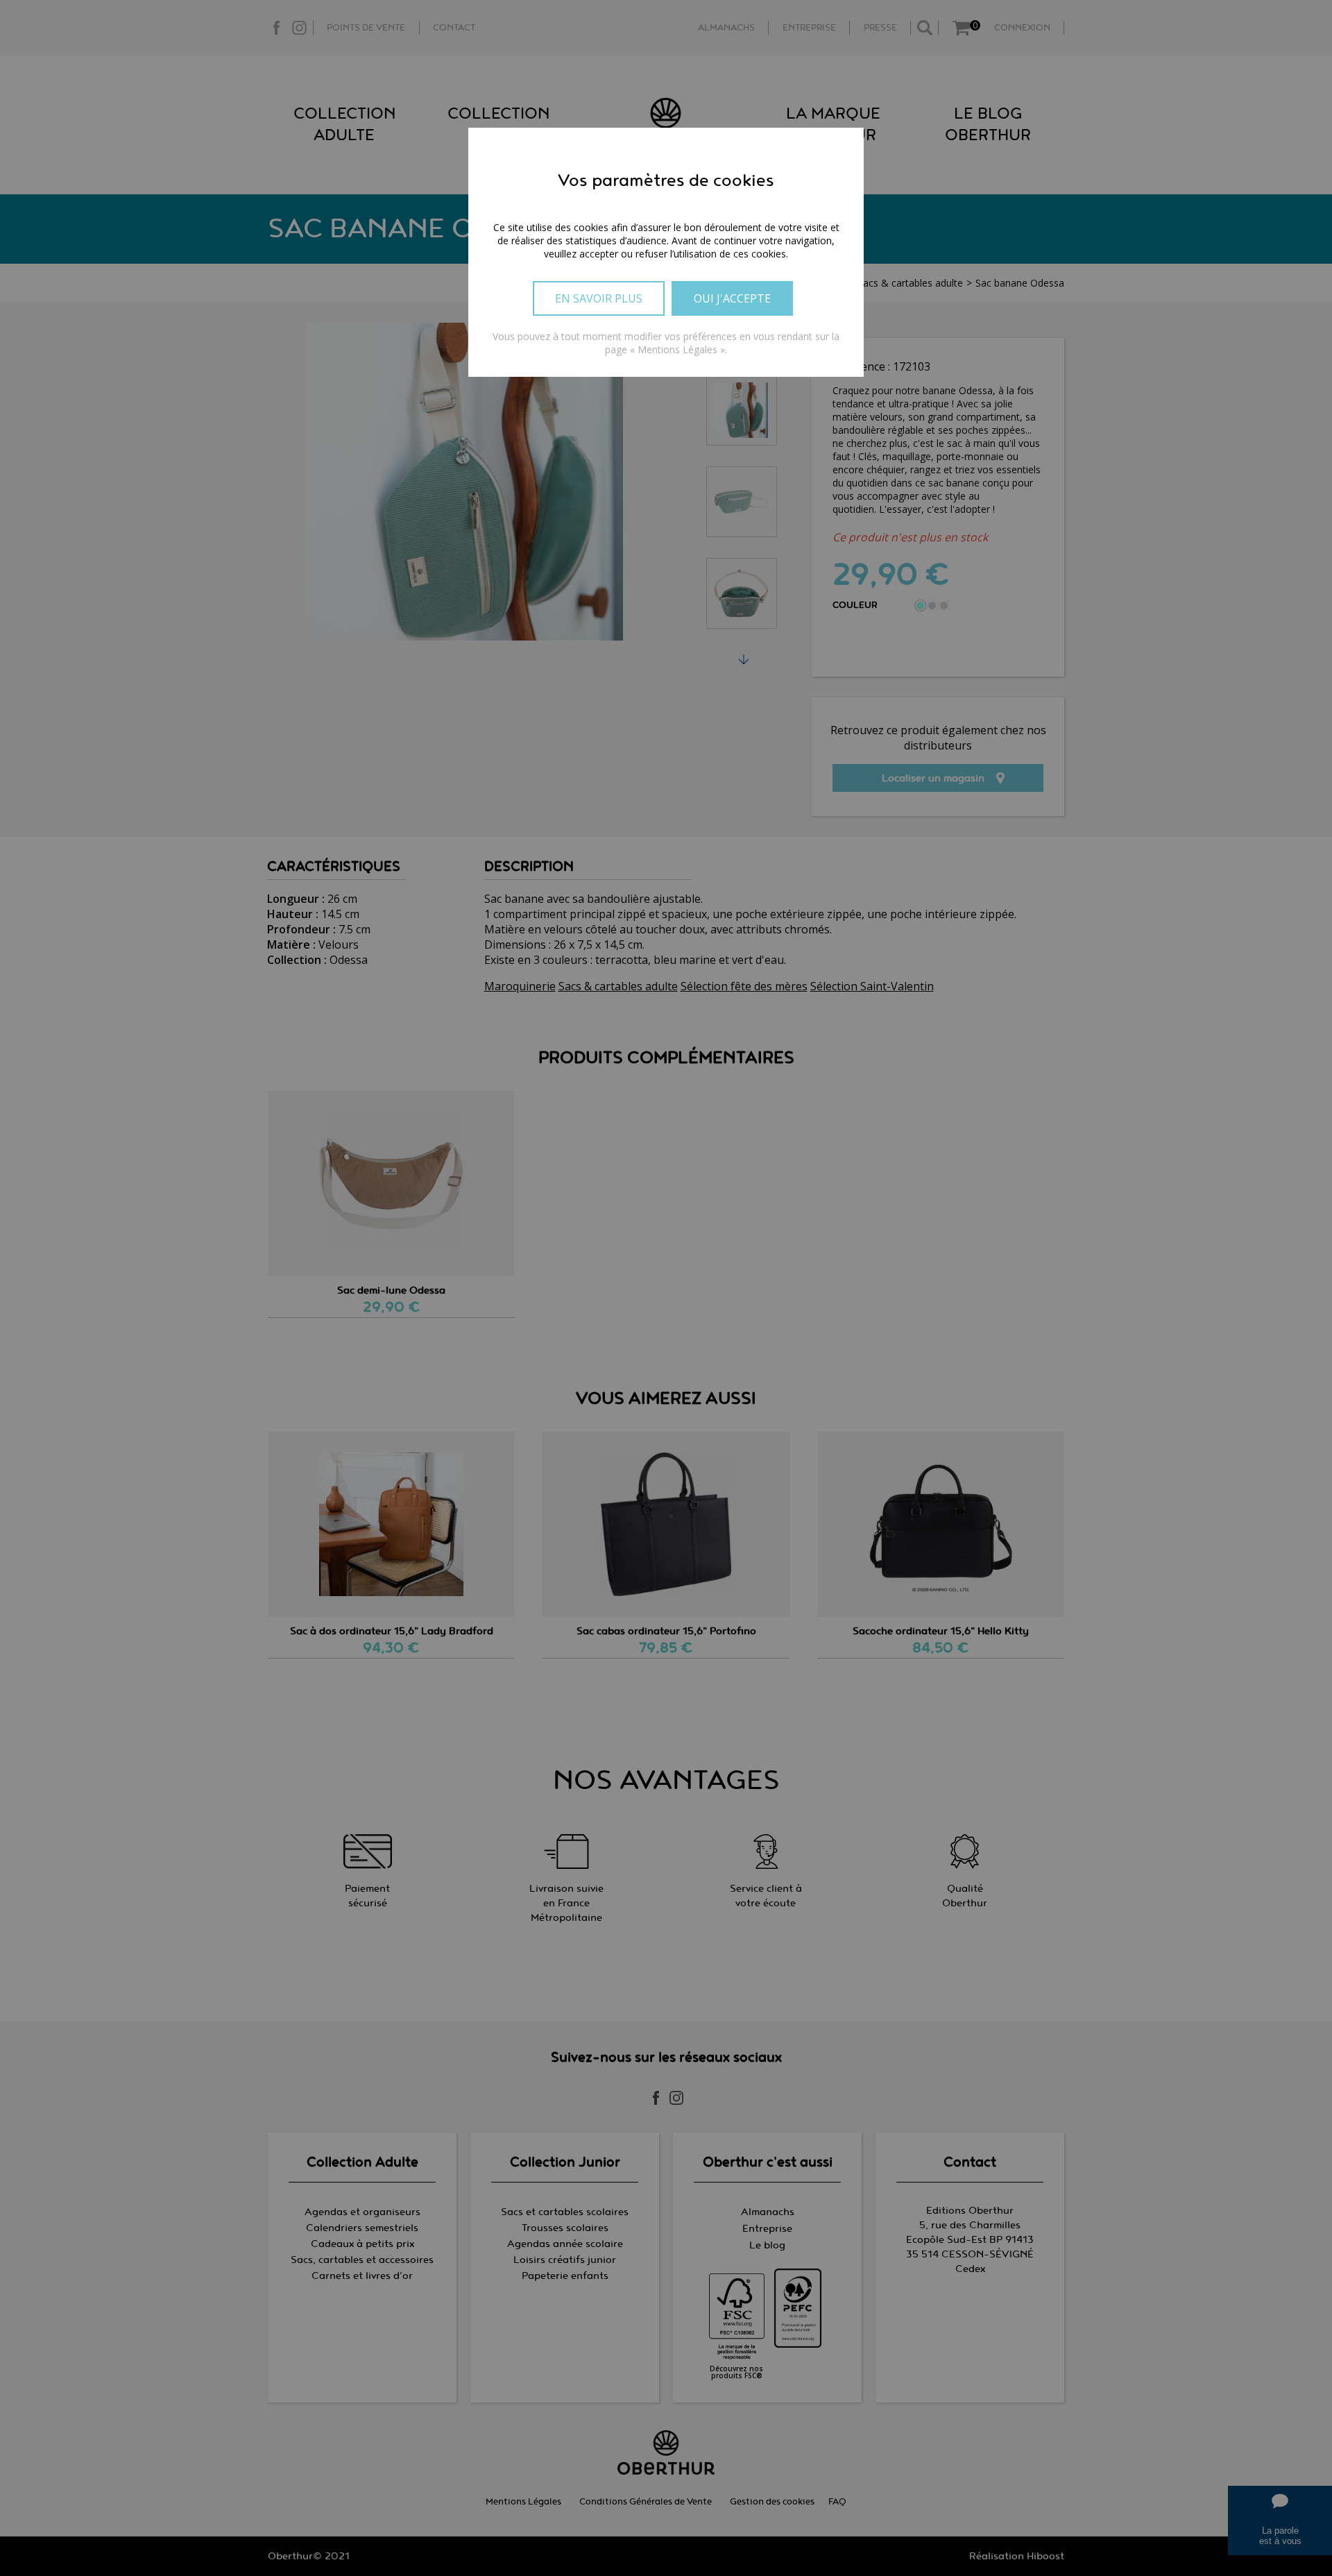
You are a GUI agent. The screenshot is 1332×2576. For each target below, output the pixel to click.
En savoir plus (599, 298)
